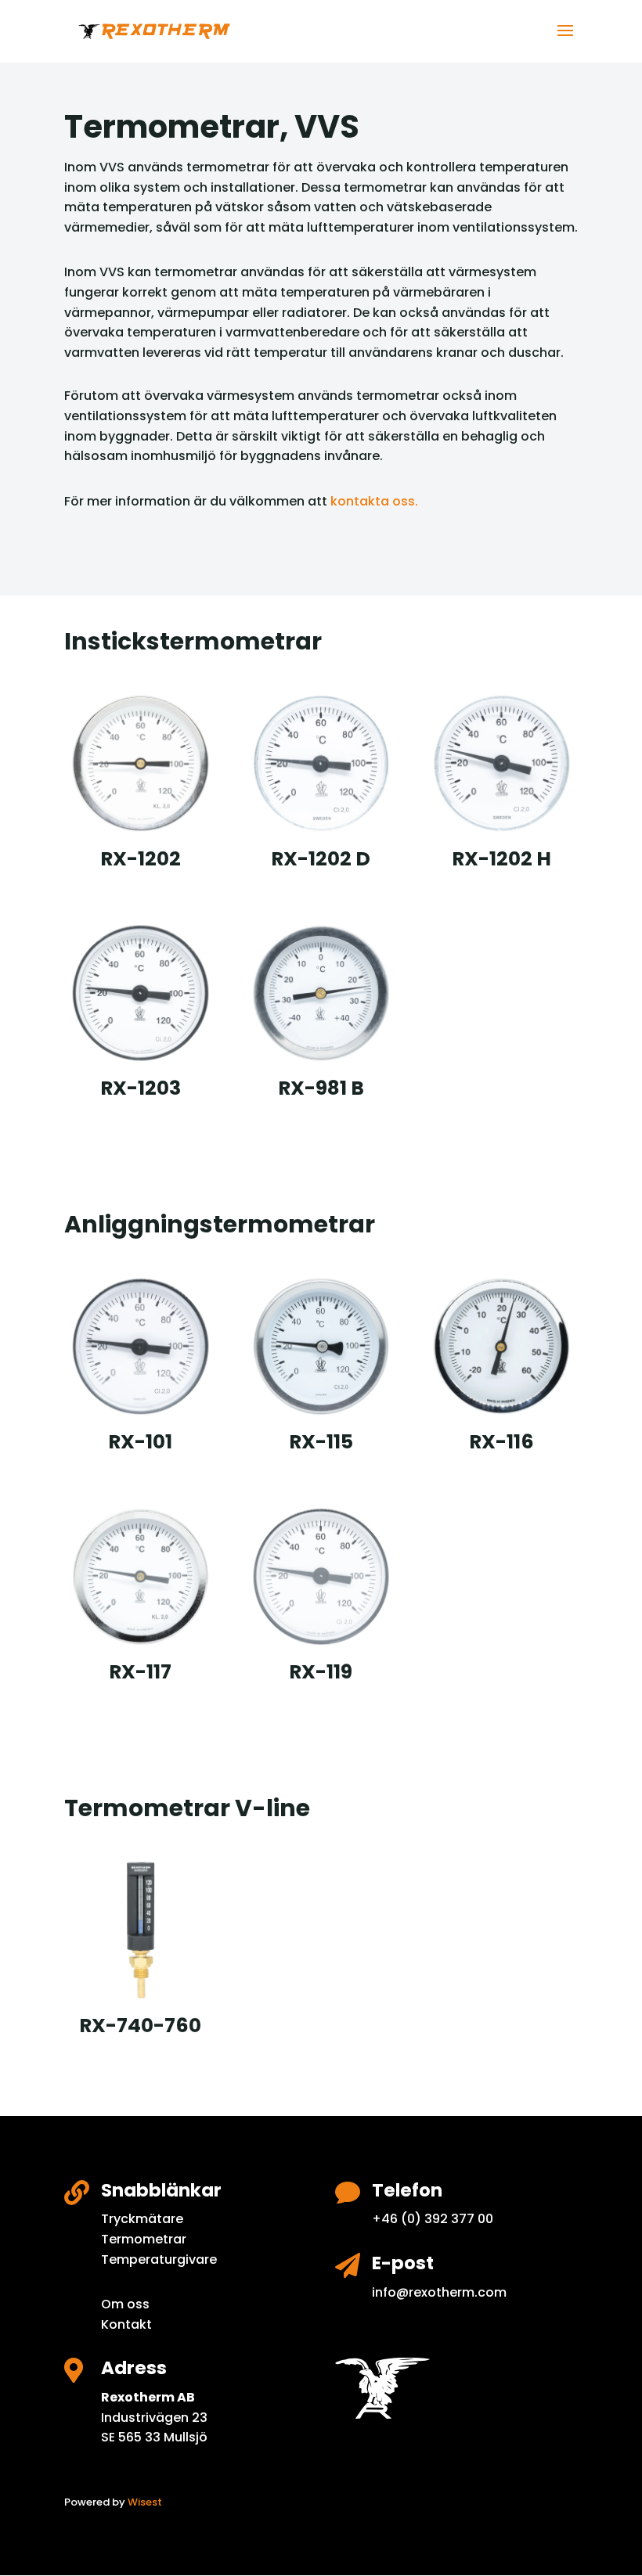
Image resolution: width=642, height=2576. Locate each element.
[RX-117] (141, 1576)
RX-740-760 (140, 2026)
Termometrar (144, 2239)
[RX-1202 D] (321, 763)
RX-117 (140, 1672)
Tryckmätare (142, 2219)
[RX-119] (321, 1576)
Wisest (145, 2502)
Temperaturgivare (159, 2259)
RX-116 (501, 1442)
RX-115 (321, 1442)
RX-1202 (141, 859)
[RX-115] (321, 1346)
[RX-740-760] (141, 1930)
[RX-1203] (141, 993)
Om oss (125, 2304)
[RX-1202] (141, 763)
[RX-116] (501, 1346)
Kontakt (126, 2324)
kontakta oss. (373, 501)
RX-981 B (321, 1088)
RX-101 (140, 1442)
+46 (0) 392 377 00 (433, 2219)
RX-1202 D (321, 859)
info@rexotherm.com (439, 2292)
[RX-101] (141, 1346)
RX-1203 (141, 1088)
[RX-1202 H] (501, 763)
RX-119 (321, 1672)
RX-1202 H (501, 859)
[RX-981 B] (321, 993)
